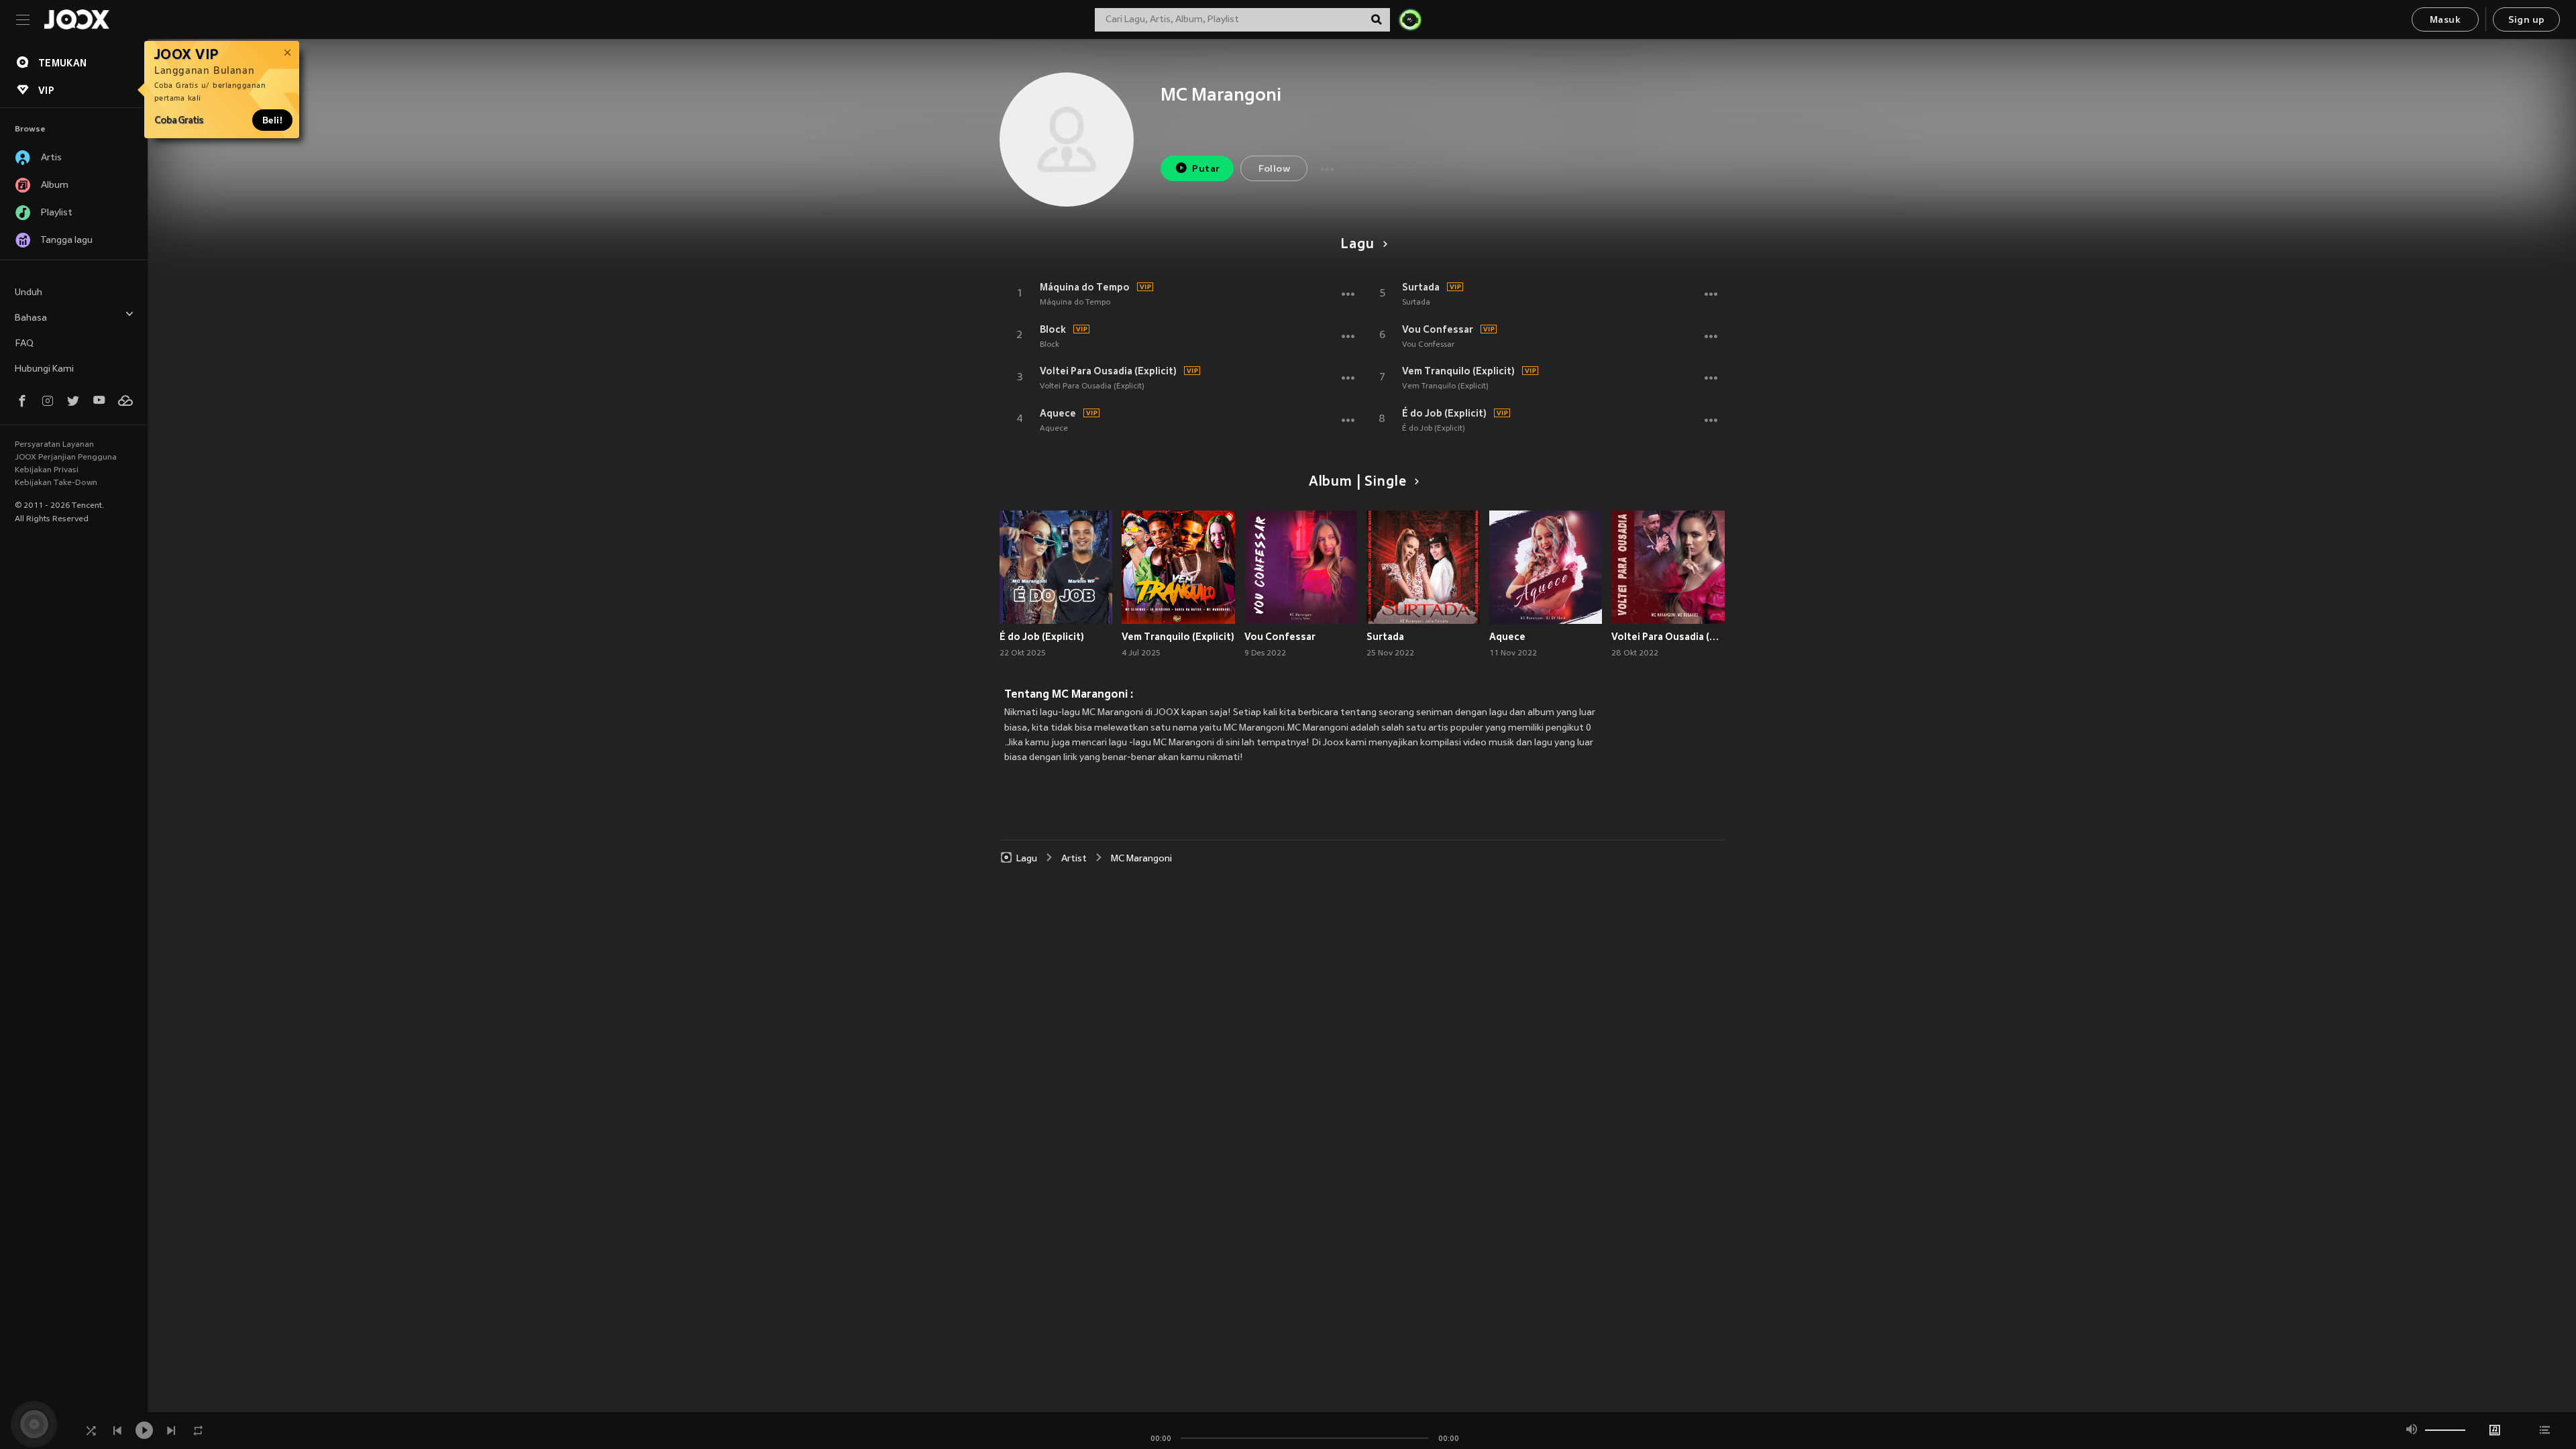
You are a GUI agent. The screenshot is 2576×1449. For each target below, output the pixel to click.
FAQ (24, 344)
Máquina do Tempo (1085, 287)
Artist (1074, 859)
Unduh (29, 293)
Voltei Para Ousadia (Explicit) (1108, 371)
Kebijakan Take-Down (56, 483)
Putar (1206, 169)
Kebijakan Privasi (47, 470)
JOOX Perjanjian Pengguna (66, 458)
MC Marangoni (1141, 859)
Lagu (1357, 245)
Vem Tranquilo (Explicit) (1458, 371)
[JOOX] (76, 19)
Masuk (2445, 20)
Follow (1274, 169)
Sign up (2527, 20)
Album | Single (1357, 482)
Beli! (272, 120)
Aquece (1058, 413)
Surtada (1421, 287)
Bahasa (31, 318)
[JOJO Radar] (1410, 19)
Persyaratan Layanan (54, 445)
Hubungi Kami (44, 369)
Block (1053, 329)
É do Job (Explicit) (1444, 413)
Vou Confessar (1438, 329)
